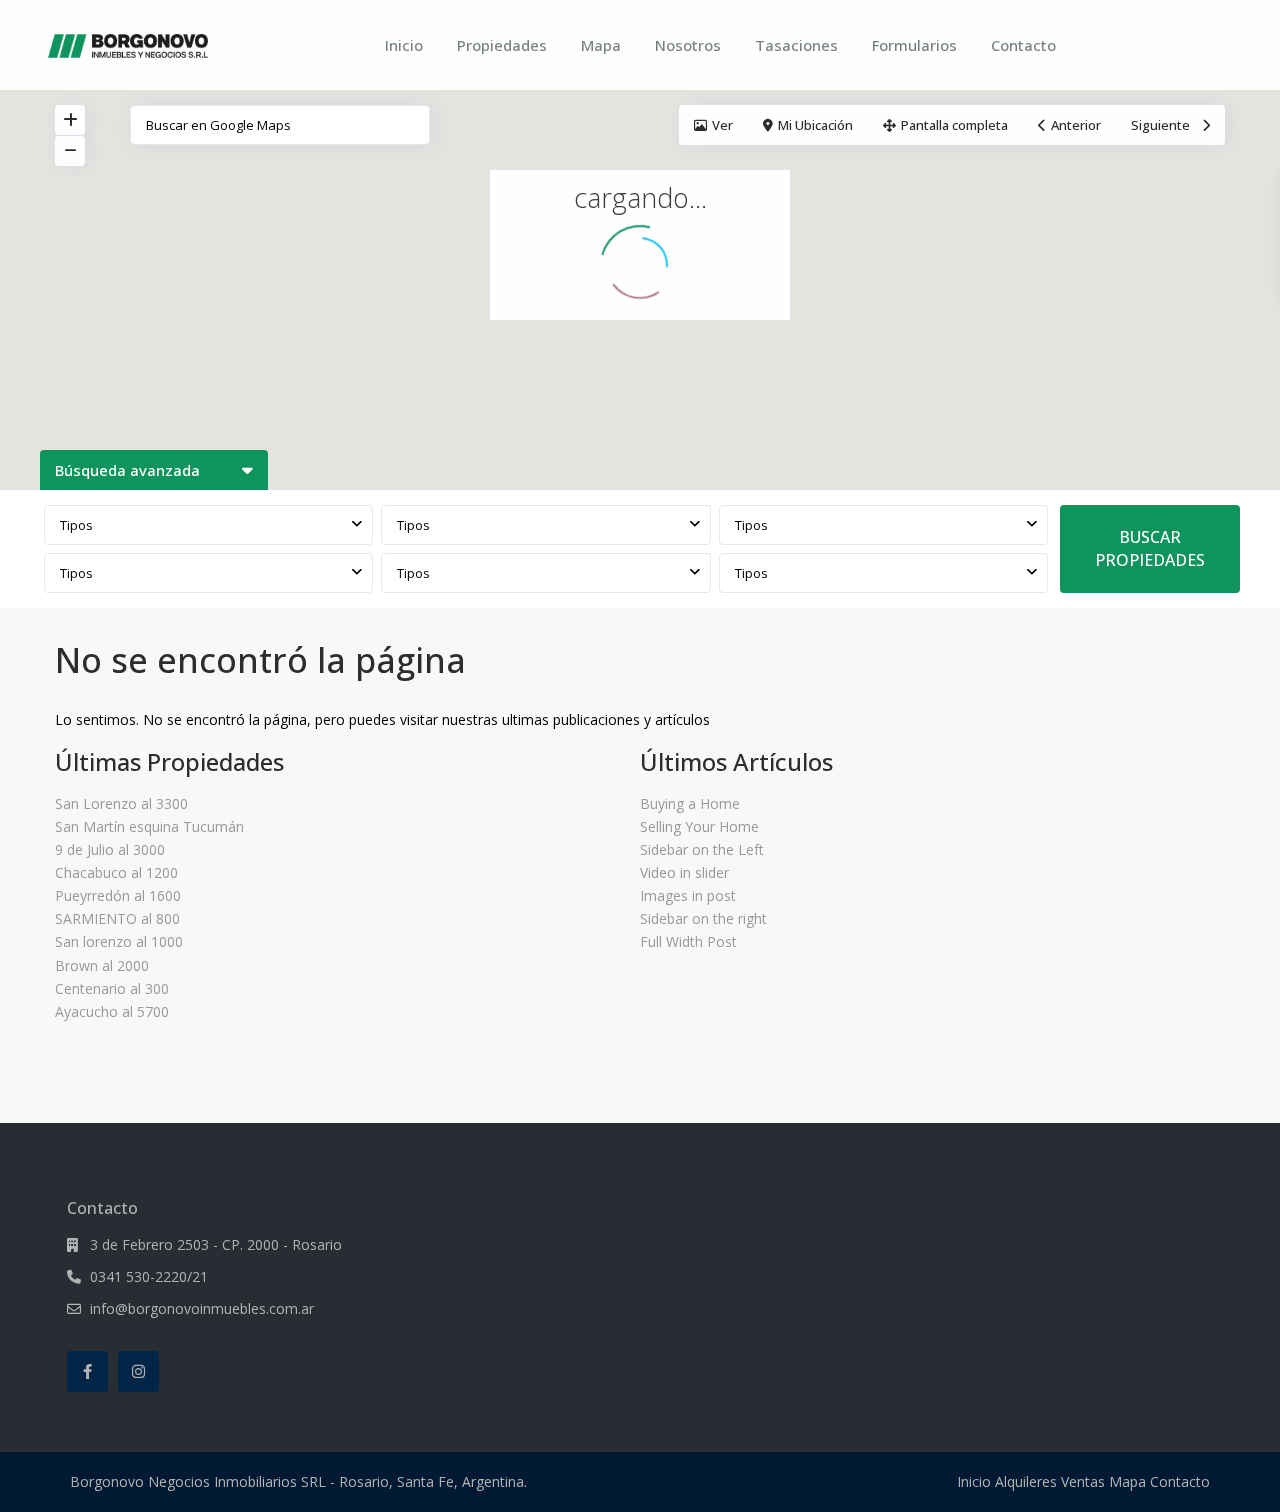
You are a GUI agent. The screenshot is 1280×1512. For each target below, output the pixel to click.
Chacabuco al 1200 (116, 872)
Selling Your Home (699, 826)
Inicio (404, 45)
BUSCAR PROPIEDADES (1150, 548)
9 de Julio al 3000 (110, 849)
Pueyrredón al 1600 (118, 895)
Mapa (601, 45)
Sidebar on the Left (702, 849)
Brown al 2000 (102, 965)
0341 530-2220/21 (149, 1276)
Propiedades (502, 45)
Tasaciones (796, 45)
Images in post (688, 895)
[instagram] (138, 1371)
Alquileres (1026, 1481)
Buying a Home (690, 803)
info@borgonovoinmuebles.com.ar (202, 1308)
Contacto (1023, 45)
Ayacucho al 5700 (112, 1011)
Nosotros (688, 45)
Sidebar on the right (703, 918)
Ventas (1083, 1481)
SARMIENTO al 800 (117, 918)
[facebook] (87, 1371)
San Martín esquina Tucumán (149, 826)
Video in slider (684, 872)
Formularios (914, 45)
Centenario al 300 (112, 988)
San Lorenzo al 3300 (121, 803)
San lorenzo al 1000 (119, 941)
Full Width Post (688, 941)
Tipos (76, 525)
